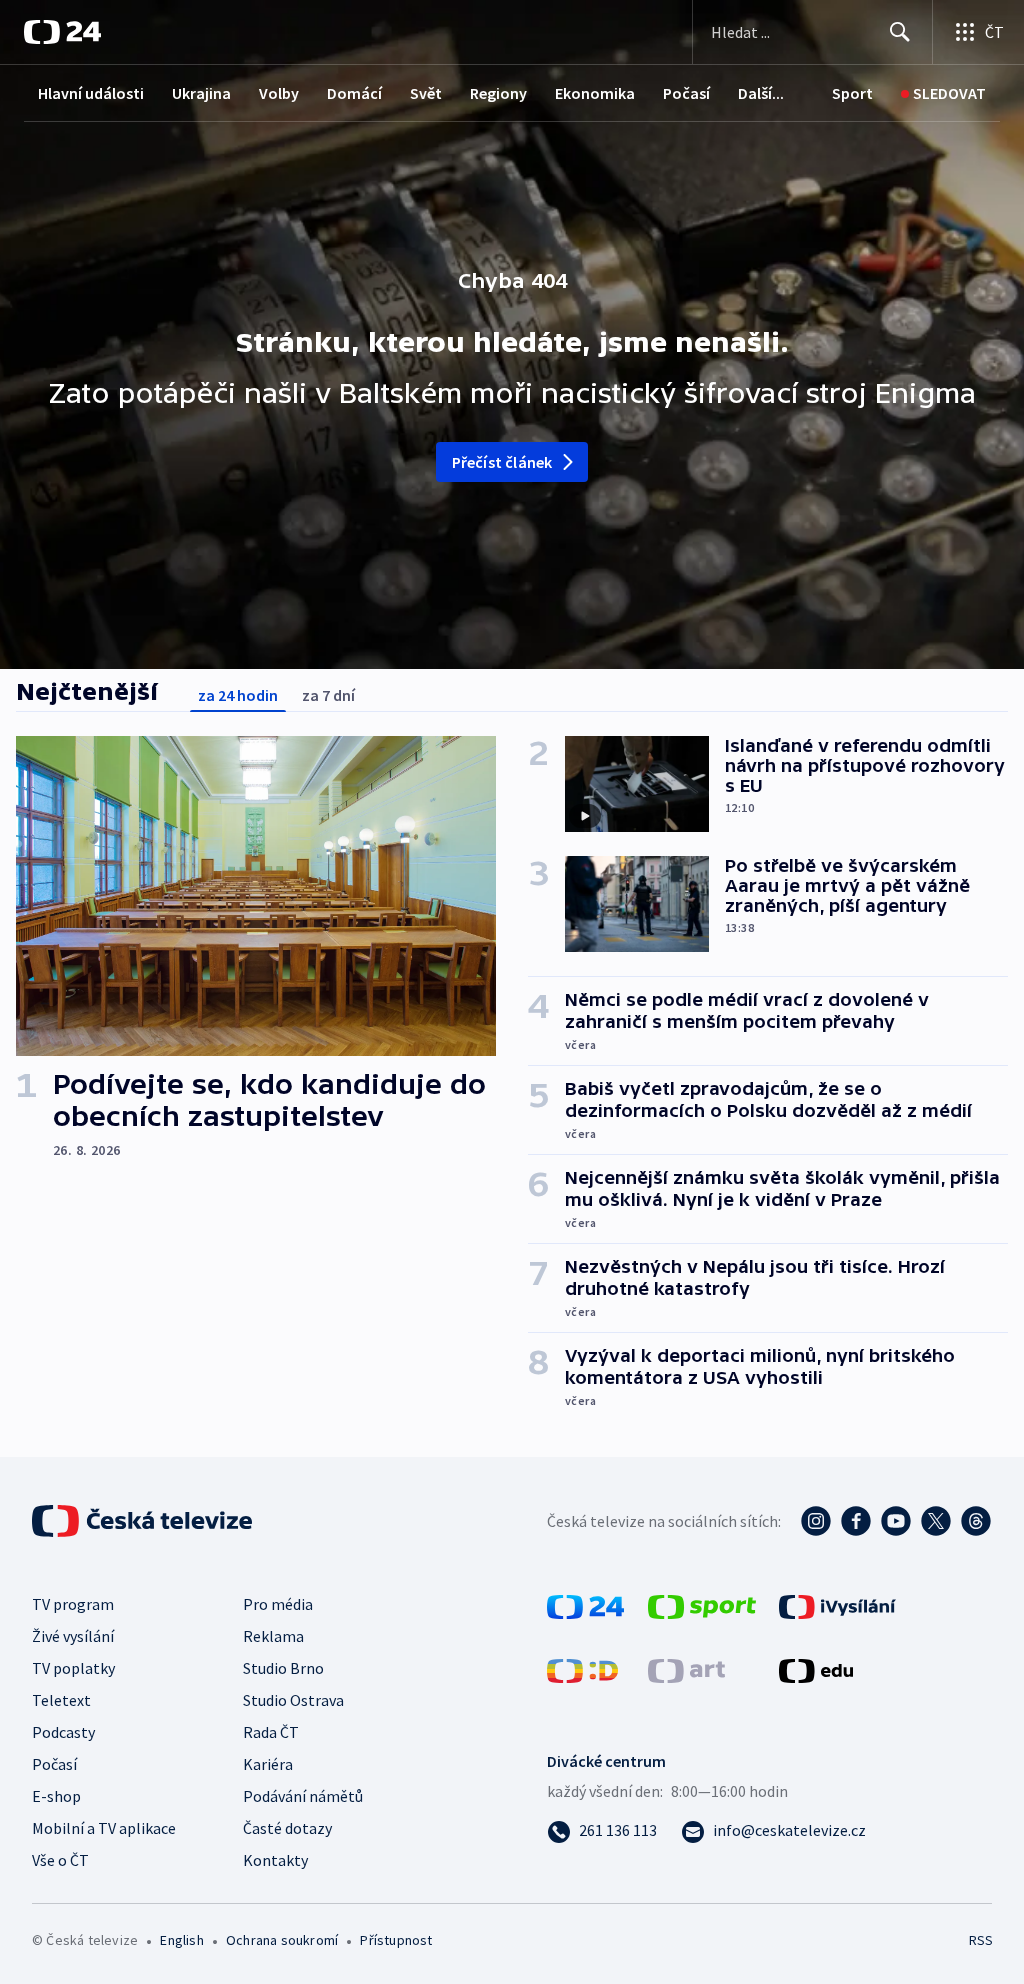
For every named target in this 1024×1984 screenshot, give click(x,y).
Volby (279, 93)
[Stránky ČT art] (686, 1669)
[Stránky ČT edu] (816, 1669)
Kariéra (268, 1764)
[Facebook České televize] (856, 1521)
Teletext (61, 1700)
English (181, 1940)
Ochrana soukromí (282, 1940)
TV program (73, 1604)
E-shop (56, 1796)
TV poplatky (73, 1668)
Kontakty (275, 1860)
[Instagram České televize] (816, 1521)
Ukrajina (201, 93)
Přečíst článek (502, 462)
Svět (426, 93)
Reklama (273, 1636)
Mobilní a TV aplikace (104, 1828)
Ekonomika (595, 93)
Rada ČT (271, 1732)
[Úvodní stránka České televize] (144, 1521)
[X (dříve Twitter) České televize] (936, 1521)
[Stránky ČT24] (585, 1605)
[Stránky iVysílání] (837, 1605)
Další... (761, 93)
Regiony (498, 93)
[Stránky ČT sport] (702, 1605)
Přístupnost (396, 1940)
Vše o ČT (60, 1860)
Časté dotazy (287, 1828)
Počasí (686, 93)
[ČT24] (62, 32)
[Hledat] (900, 32)
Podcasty (63, 1732)
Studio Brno (283, 1668)
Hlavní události (91, 93)
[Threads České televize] (976, 1521)
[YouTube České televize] (896, 1521)
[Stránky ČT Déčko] (582, 1669)
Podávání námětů (303, 1796)
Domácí (354, 93)
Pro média (278, 1604)
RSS (980, 1940)
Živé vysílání (73, 1636)
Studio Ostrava (293, 1700)
